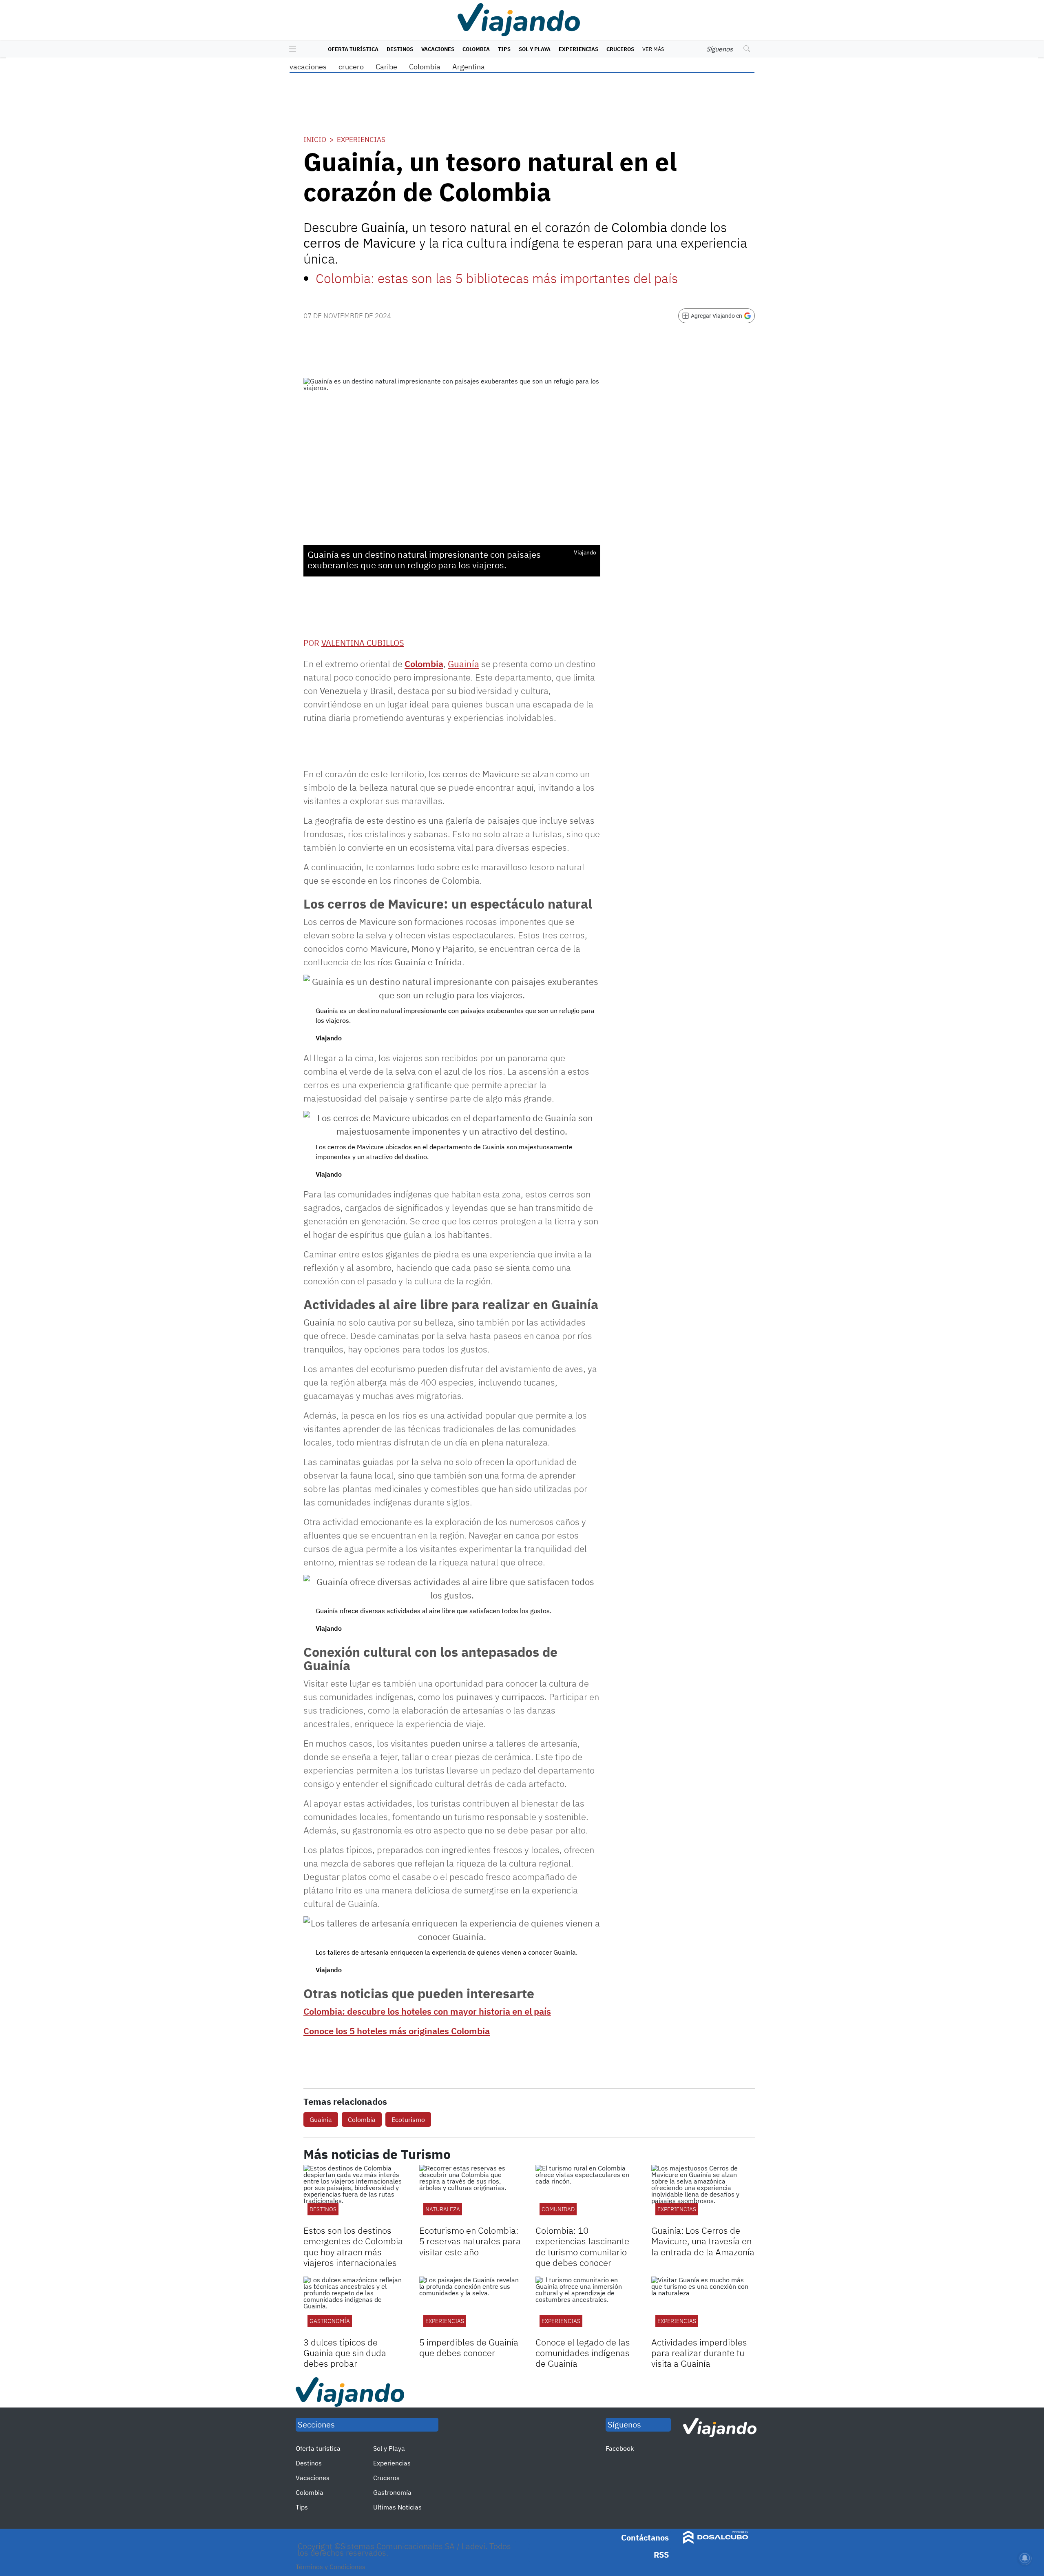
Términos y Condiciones (331, 2567)
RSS (661, 2555)
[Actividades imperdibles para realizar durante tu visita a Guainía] (703, 2306)
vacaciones (308, 67)
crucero (351, 67)
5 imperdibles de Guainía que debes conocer (469, 2347)
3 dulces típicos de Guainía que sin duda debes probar (345, 2353)
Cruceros (620, 49)
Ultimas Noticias (397, 2507)
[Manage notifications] (1025, 2558)
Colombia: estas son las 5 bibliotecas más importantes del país (497, 278)
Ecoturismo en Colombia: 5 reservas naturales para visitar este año (470, 2241)
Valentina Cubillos (363, 643)
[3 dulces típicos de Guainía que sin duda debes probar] (355, 2306)
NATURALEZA (443, 2209)
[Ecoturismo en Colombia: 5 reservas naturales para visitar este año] (471, 2194)
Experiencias (578, 49)
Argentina (469, 67)
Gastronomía (330, 2321)
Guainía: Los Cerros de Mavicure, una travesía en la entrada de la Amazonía (703, 2241)
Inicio (315, 140)
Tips (504, 49)
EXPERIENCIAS (677, 2209)
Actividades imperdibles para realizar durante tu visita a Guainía (699, 2353)
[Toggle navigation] (291, 49)
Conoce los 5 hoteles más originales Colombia (397, 2031)
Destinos (400, 49)
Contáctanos (645, 2537)
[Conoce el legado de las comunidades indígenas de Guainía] (587, 2306)
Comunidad (558, 2209)
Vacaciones (438, 49)
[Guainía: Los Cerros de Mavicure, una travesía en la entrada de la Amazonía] (703, 2194)
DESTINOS (323, 2209)
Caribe (386, 67)
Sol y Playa (535, 49)
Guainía (321, 2119)
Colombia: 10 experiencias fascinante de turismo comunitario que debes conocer (582, 2246)
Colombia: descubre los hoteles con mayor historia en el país (427, 2011)
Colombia (476, 49)
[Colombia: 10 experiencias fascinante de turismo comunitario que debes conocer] (587, 2194)
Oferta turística (353, 49)
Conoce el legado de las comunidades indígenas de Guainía (583, 2353)
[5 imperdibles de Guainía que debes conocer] (471, 2306)
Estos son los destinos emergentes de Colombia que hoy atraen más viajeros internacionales (353, 2246)
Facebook (620, 2448)
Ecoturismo (408, 2119)
